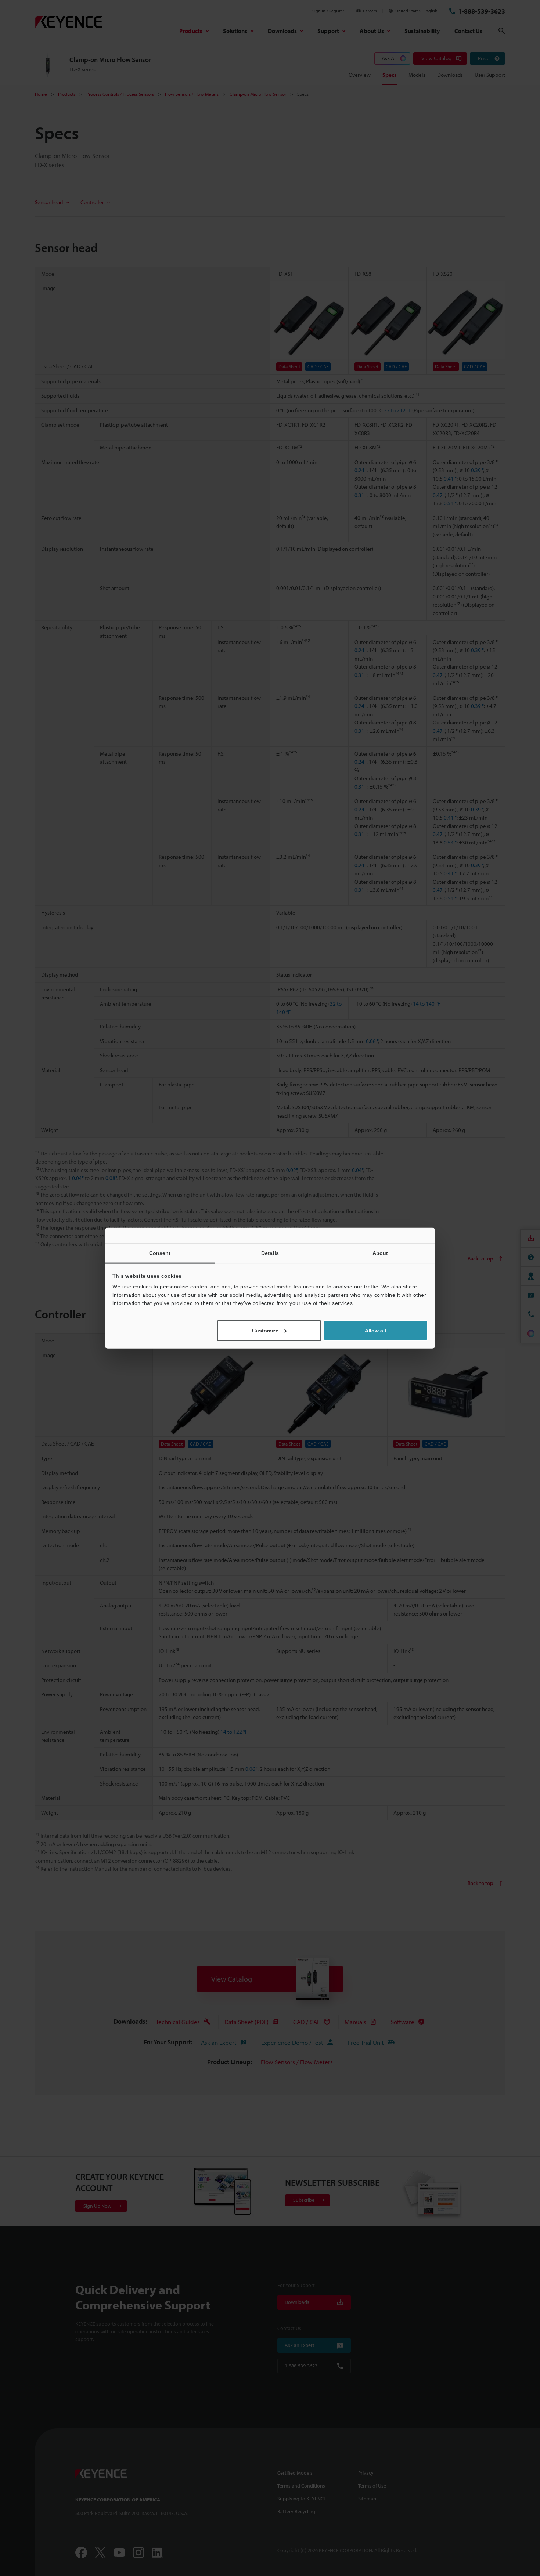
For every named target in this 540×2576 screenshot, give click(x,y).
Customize (265, 1330)
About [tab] (380, 1253)
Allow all (375, 1330)
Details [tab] (270, 1253)
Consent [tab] (160, 1253)
